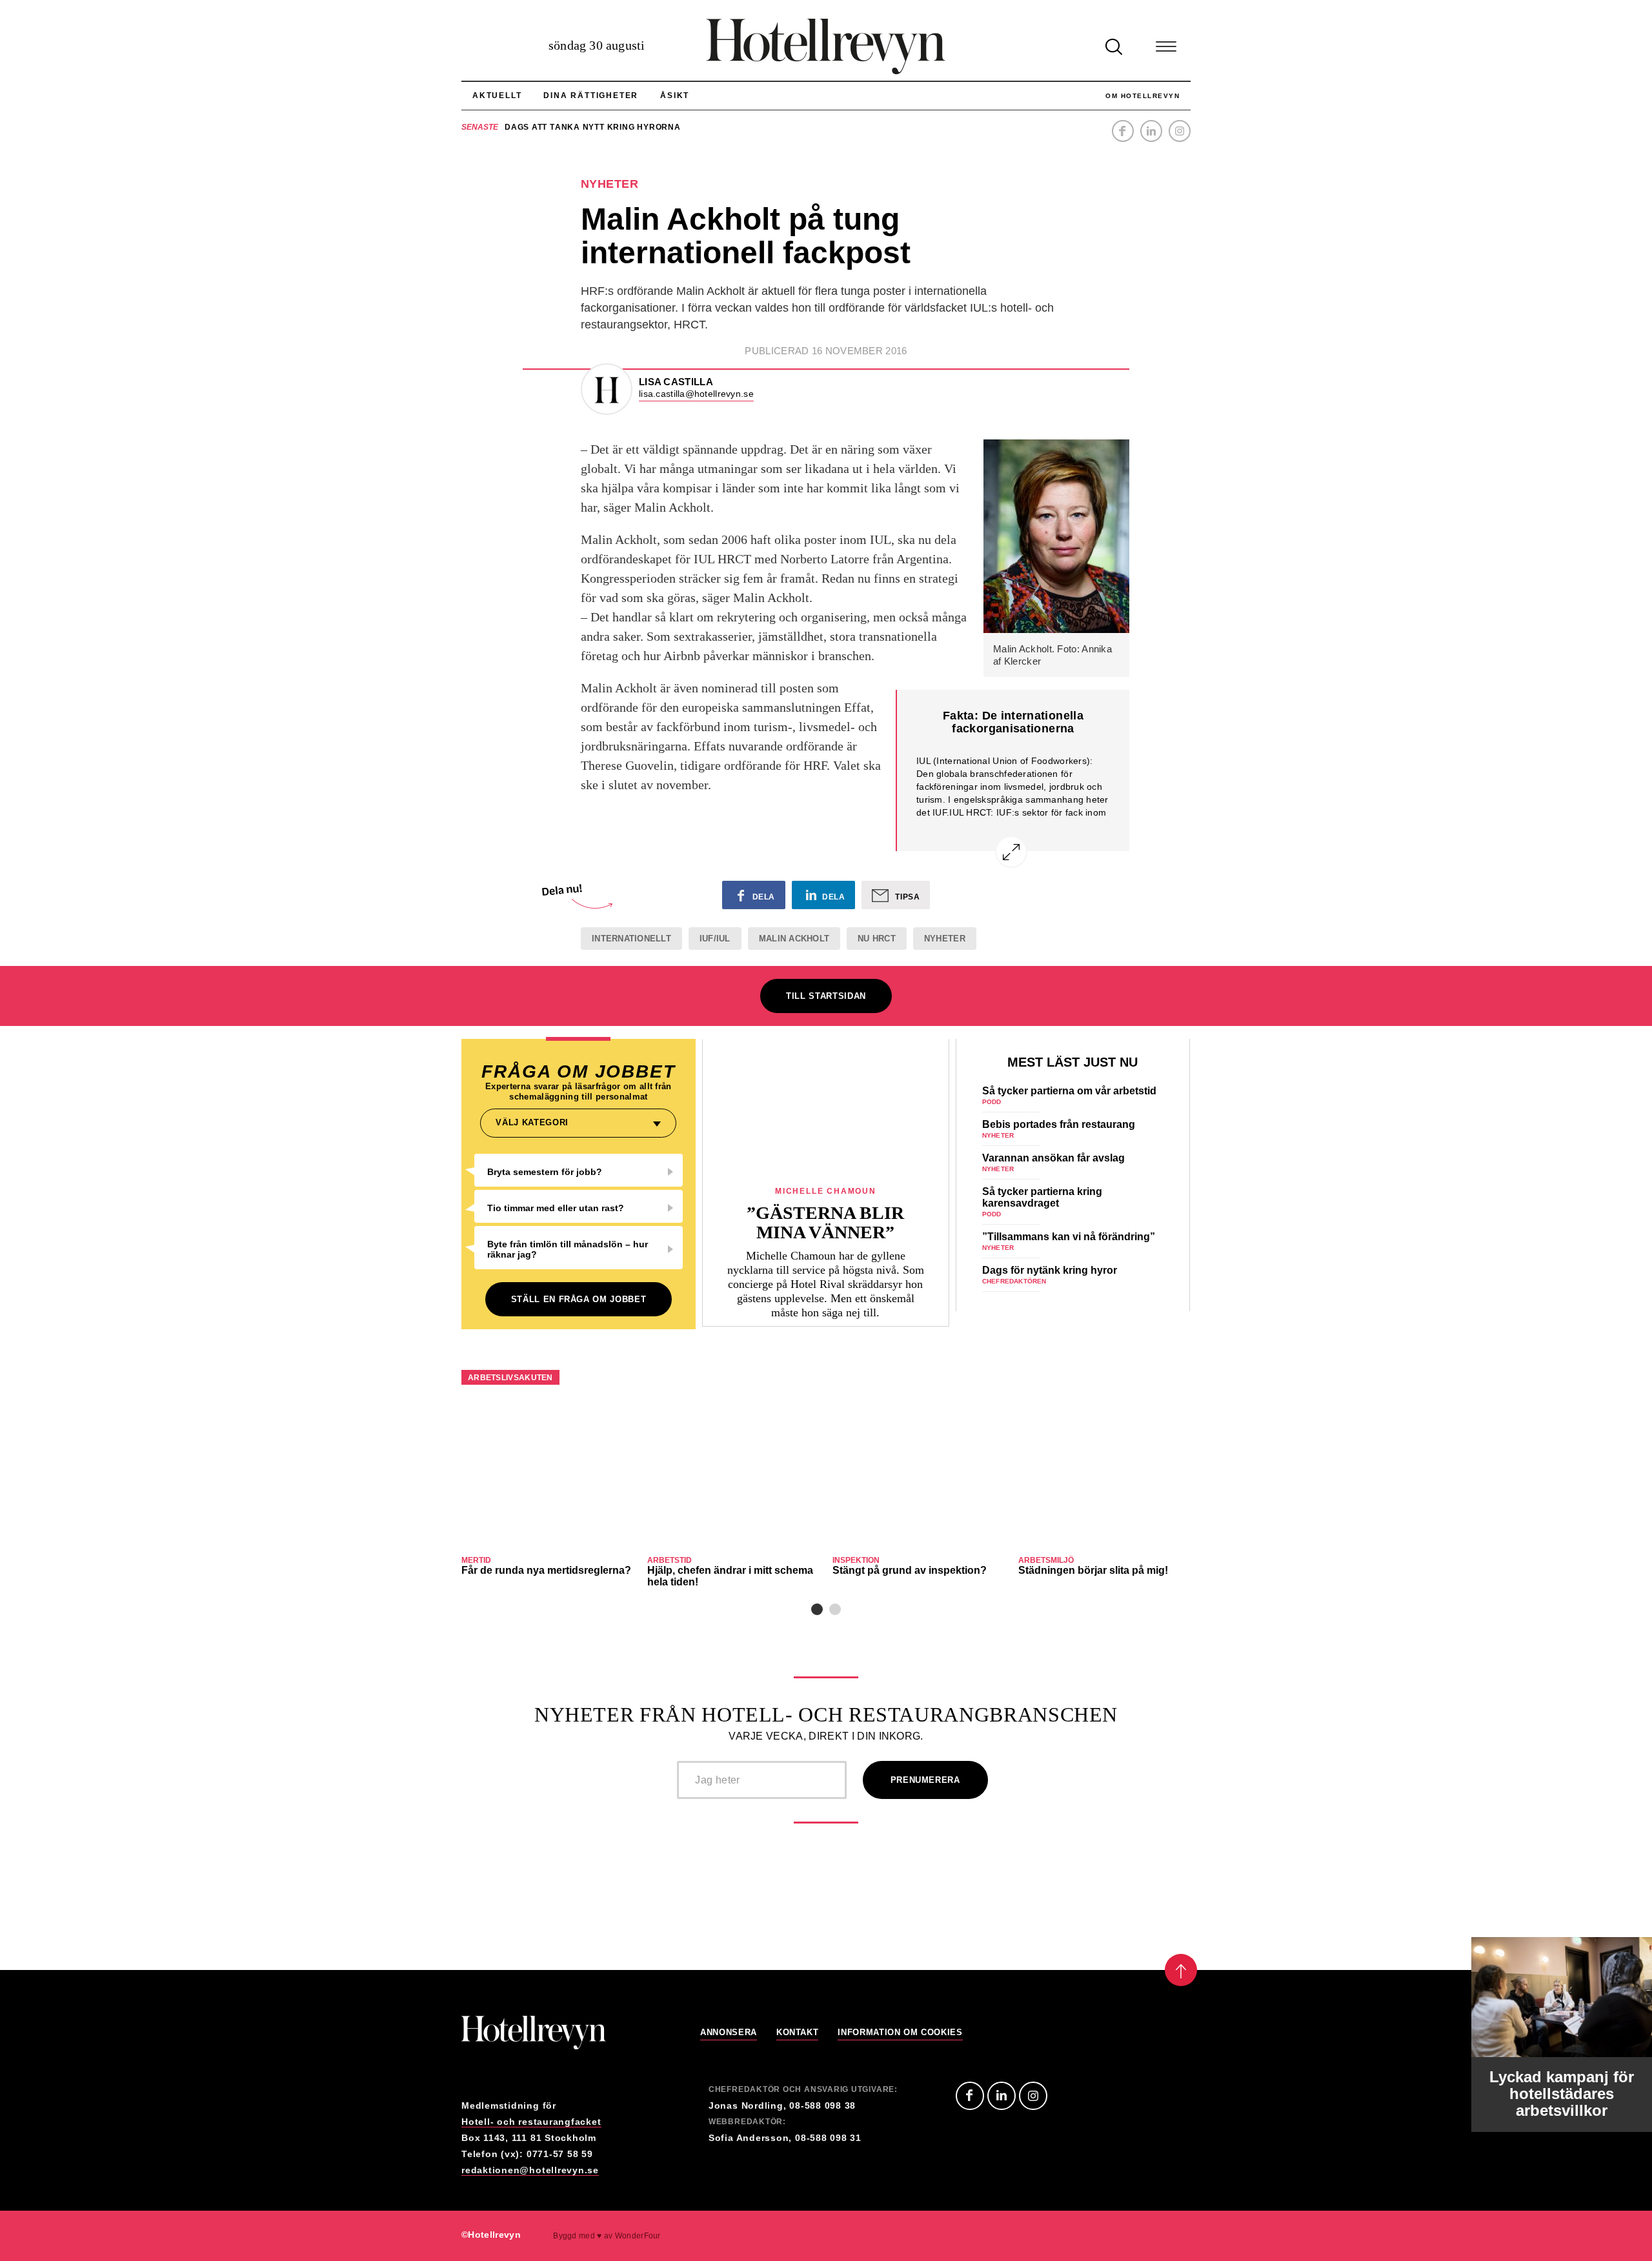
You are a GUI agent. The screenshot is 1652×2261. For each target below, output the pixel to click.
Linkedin (1151, 131)
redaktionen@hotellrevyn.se (530, 2170)
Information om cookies (900, 2033)
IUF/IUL (715, 939)
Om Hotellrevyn (1143, 96)
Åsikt (675, 95)
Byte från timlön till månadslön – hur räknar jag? (568, 1249)
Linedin (1002, 2096)
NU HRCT (877, 939)
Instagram (1180, 131)
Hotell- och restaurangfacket (531, 2122)
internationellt (631, 939)
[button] (817, 1609)
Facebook (1123, 131)
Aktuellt (497, 95)
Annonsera (729, 2033)
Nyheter (945, 939)
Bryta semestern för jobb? (545, 1172)
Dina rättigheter (591, 95)
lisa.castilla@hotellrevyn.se (696, 394)
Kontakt (798, 2033)
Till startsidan (826, 996)
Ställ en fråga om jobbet (579, 1299)
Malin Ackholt (794, 939)
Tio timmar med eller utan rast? (556, 1208)
